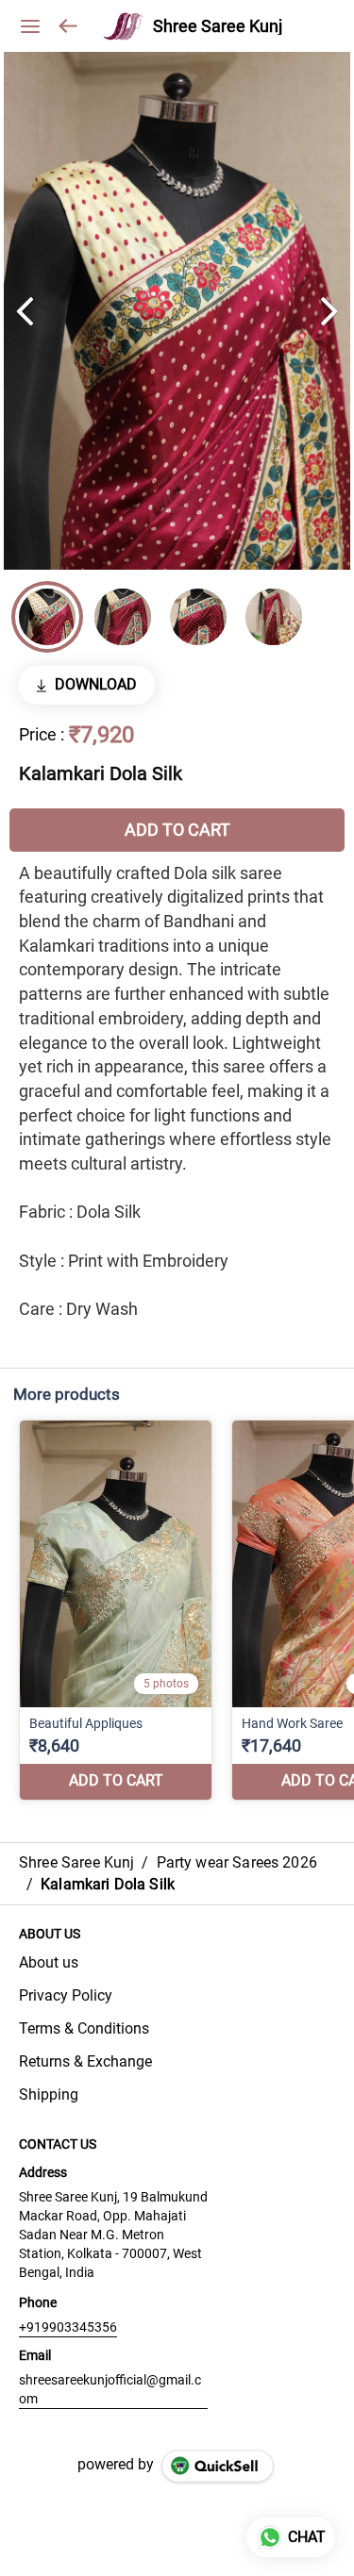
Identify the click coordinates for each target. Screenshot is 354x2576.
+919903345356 (68, 2327)
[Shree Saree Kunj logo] (123, 26)
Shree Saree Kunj (218, 26)
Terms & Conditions (84, 2028)
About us (49, 1962)
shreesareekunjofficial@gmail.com (110, 2389)
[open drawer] (30, 26)
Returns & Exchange (85, 2061)
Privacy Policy (66, 1995)
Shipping (49, 2094)
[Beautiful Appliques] (116, 1610)
